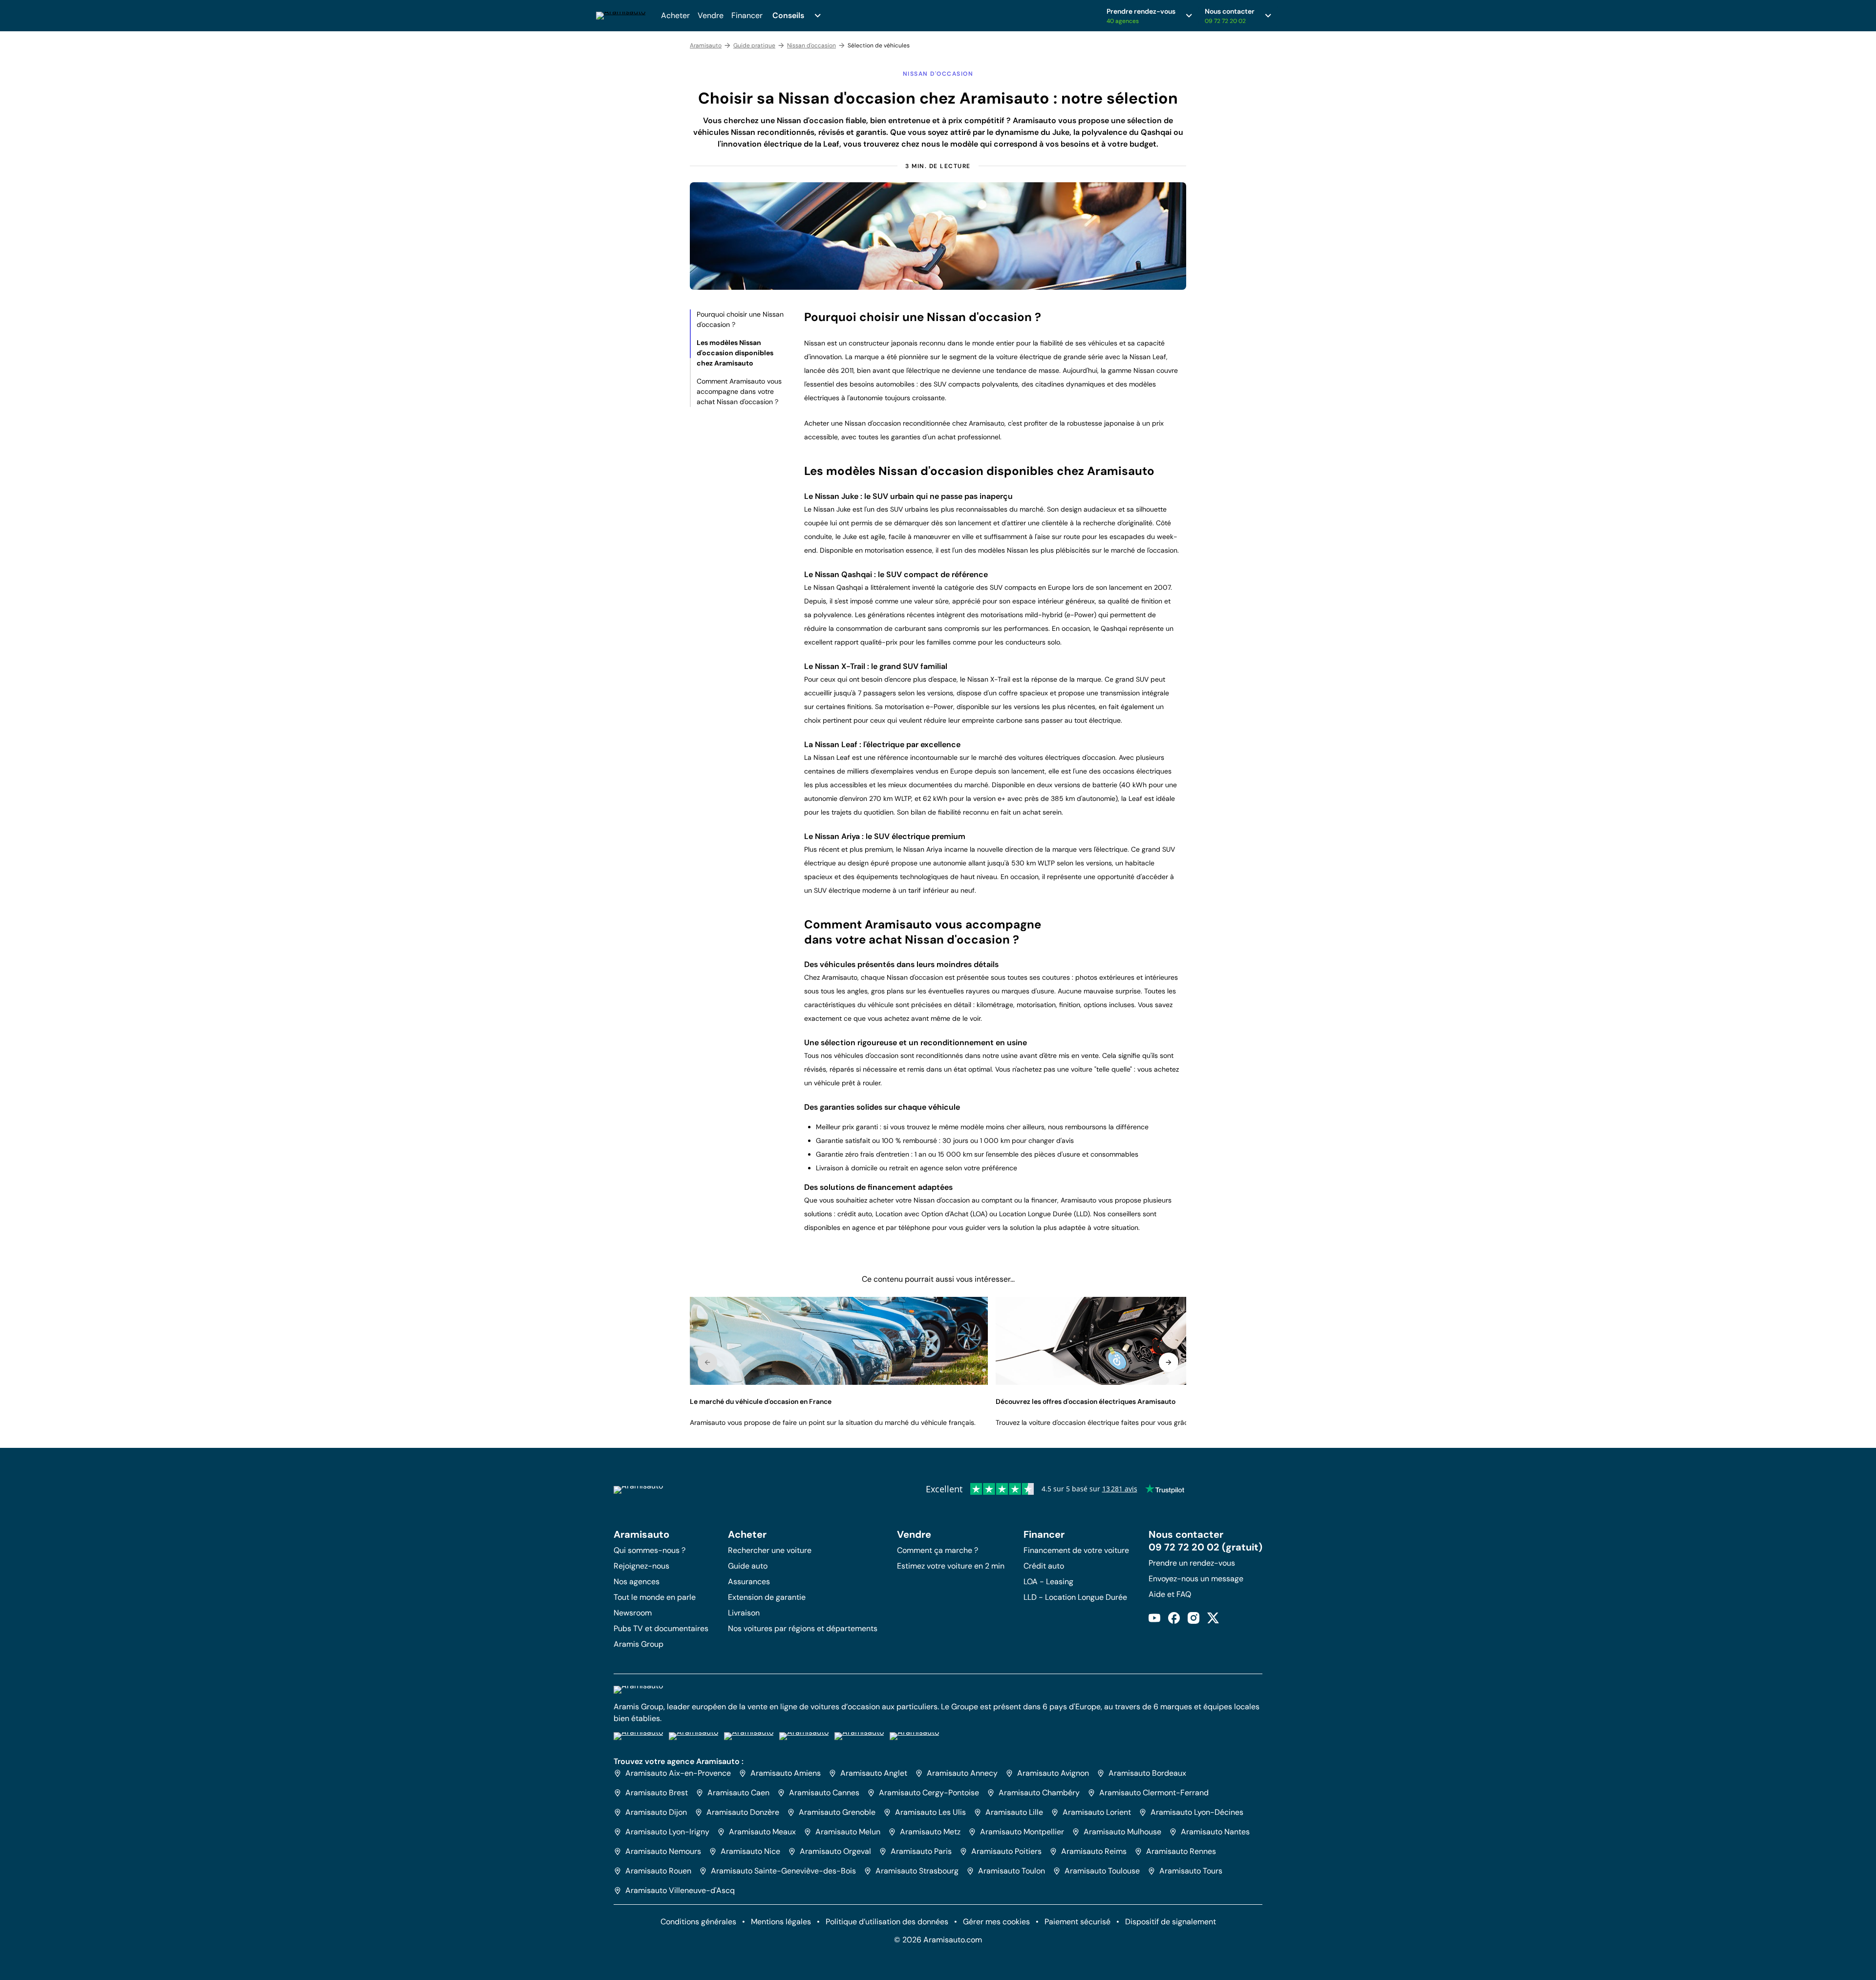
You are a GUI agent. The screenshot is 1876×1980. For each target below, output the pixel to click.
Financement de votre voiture (1076, 1550)
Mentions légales (781, 1922)
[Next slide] (1169, 1362)
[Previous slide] (707, 1362)
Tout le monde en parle (655, 1597)
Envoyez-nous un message (1196, 1579)
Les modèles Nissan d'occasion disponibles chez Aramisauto (735, 353)
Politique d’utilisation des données (887, 1922)
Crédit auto (1044, 1566)
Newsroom (633, 1613)
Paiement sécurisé (1077, 1922)
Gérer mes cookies (996, 1922)
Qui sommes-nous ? (650, 1550)
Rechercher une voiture (770, 1550)
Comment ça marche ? (938, 1550)
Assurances (749, 1582)
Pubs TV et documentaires (661, 1628)
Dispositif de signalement (1171, 1922)
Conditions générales (698, 1922)
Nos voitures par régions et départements (803, 1628)
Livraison (744, 1613)
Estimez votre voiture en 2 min (951, 1566)
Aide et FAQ (1170, 1594)
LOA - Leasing (1048, 1582)
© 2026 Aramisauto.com (938, 1940)
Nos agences (637, 1582)
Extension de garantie (767, 1597)
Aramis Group (639, 1644)
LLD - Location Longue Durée (1075, 1597)
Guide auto (748, 1566)
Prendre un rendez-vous (1192, 1563)
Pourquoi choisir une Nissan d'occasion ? (740, 319)
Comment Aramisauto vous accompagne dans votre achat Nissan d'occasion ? (739, 391)
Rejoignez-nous (641, 1566)
